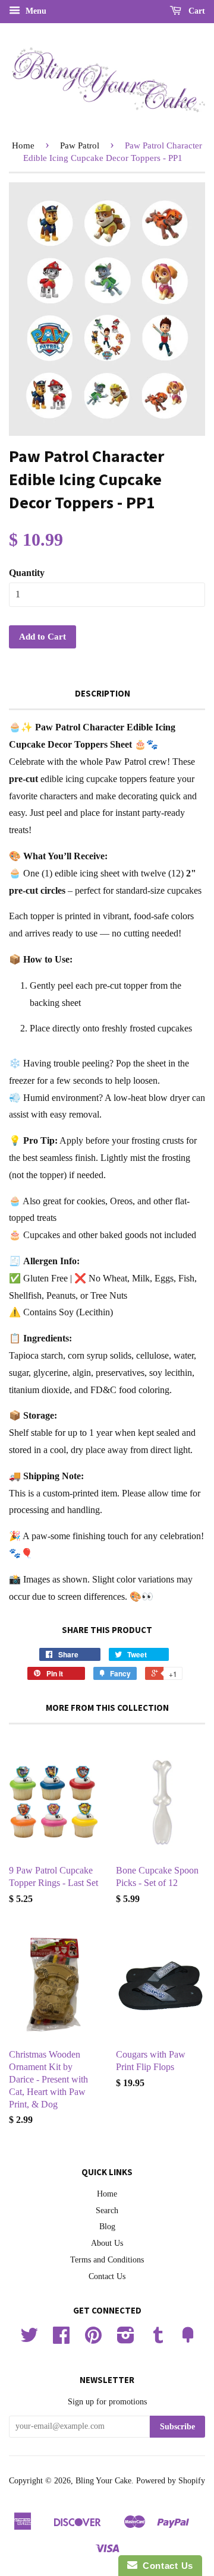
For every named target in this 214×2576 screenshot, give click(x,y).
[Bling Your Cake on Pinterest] (93, 2339)
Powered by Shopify (171, 2481)
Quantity (27, 573)
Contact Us (107, 2276)
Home (23, 145)
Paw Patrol (80, 145)
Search (107, 2211)
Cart (196, 11)
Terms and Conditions (107, 2260)
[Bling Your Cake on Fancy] (188, 2339)
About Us (107, 2243)
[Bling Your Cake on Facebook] (61, 2339)
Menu (35, 11)
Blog (107, 2227)
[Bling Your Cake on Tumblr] (158, 2339)
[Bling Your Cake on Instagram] (126, 2339)
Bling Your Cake (103, 2481)
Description (103, 693)
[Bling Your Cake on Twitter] (29, 2339)
